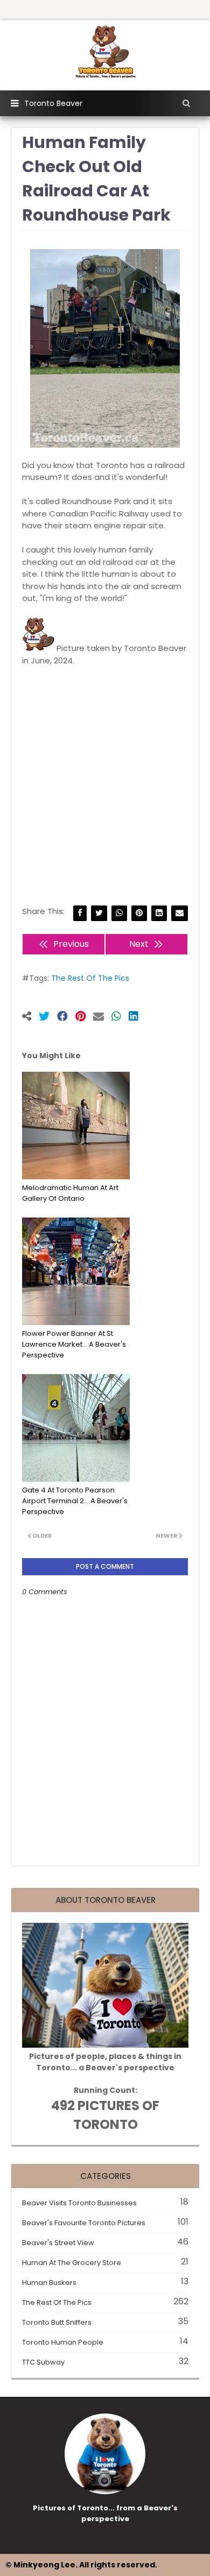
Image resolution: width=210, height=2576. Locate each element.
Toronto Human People (105, 2342)
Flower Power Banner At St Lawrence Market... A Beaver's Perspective (74, 1344)
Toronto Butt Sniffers (105, 2322)
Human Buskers (105, 2283)
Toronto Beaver (53, 103)
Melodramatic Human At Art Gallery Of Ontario (70, 1193)
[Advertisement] (105, 786)
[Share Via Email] (180, 913)
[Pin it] (84, 1017)
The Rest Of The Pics (90, 978)
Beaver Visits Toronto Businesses (105, 2203)
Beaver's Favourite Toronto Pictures (105, 2223)
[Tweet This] (48, 1017)
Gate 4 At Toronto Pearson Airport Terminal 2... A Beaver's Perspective (75, 1501)
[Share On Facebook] (66, 1017)
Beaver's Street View (105, 2243)
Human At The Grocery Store (105, 2263)
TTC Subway (105, 2362)
